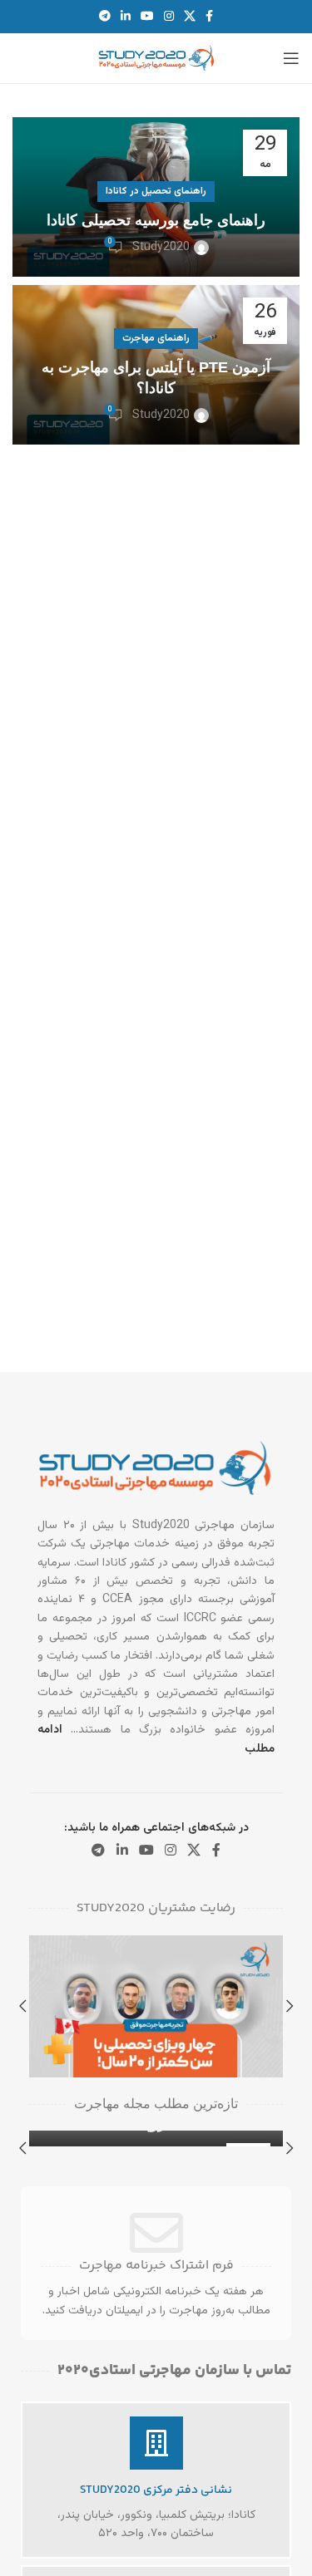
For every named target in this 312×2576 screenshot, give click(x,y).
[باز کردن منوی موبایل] (291, 58)
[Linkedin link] (126, 17)
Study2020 (161, 248)
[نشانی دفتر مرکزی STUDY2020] (156, 2443)
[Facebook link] (209, 17)
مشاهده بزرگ (44, 1950)
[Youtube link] (147, 17)
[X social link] (190, 17)
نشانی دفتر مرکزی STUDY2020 (156, 2490)
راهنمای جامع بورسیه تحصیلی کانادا (156, 220)
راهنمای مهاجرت (156, 338)
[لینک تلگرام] (105, 17)
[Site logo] (156, 59)
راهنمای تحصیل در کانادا (156, 191)
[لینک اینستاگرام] (169, 17)
